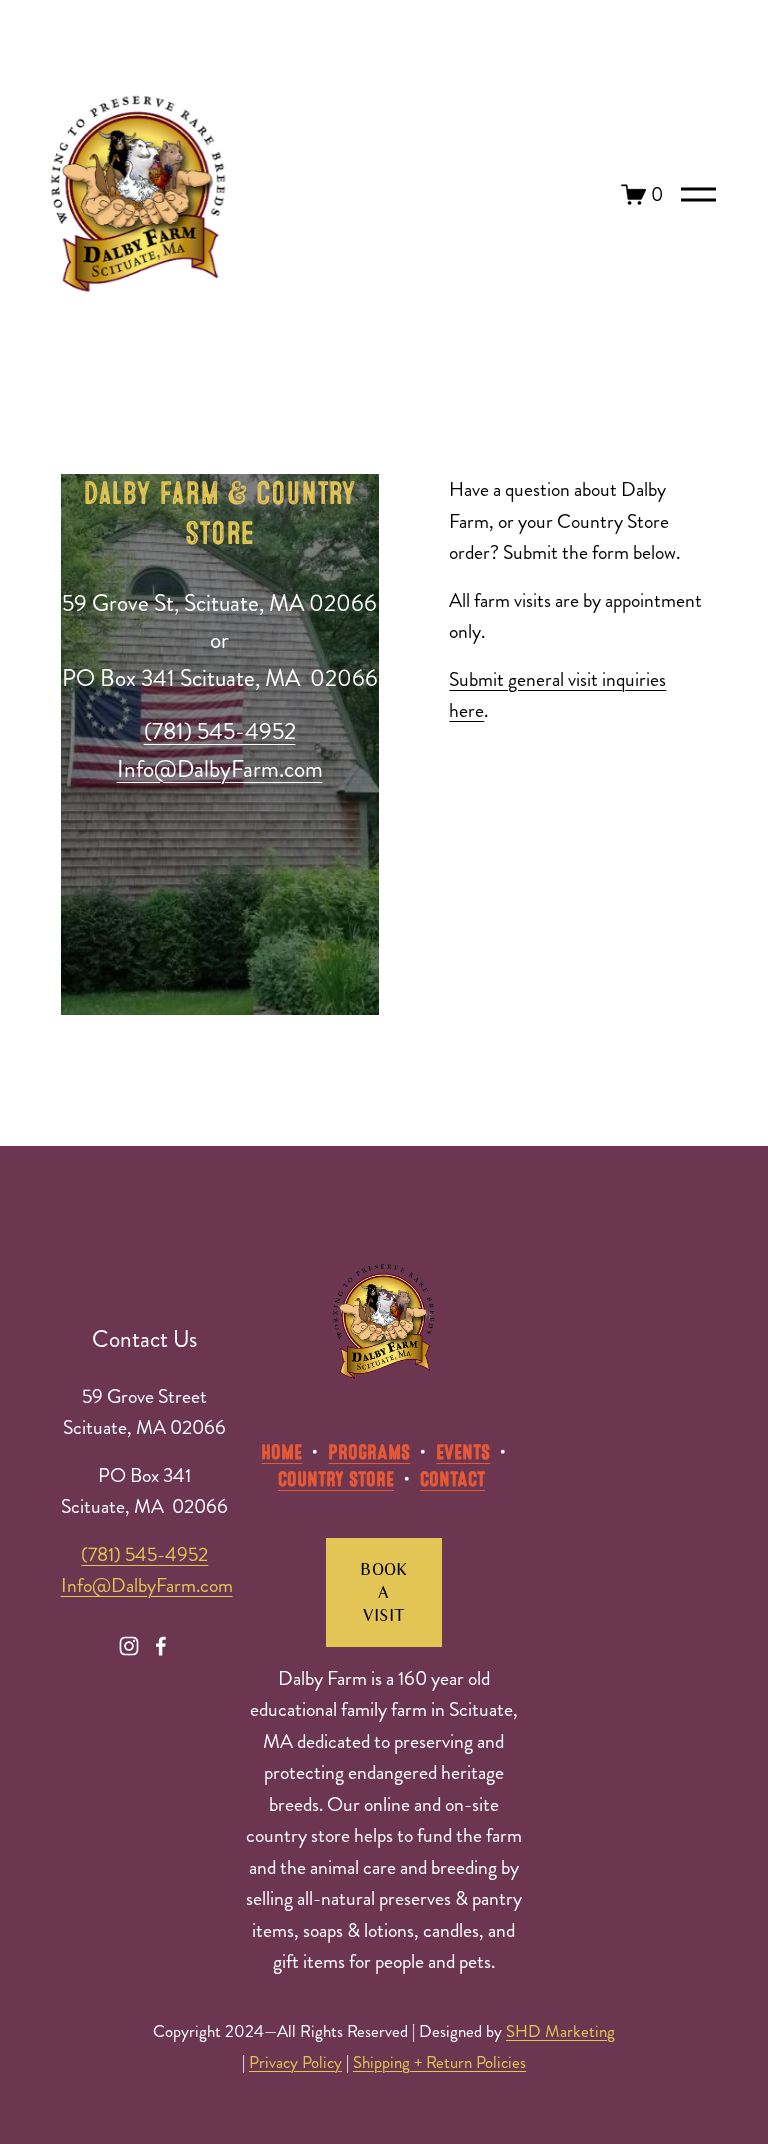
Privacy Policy (295, 2063)
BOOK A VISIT (383, 1592)
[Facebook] (161, 1646)
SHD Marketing (560, 2032)
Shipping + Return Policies (439, 2063)
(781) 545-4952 (144, 1554)
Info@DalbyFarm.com (147, 1585)
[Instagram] (129, 1646)
